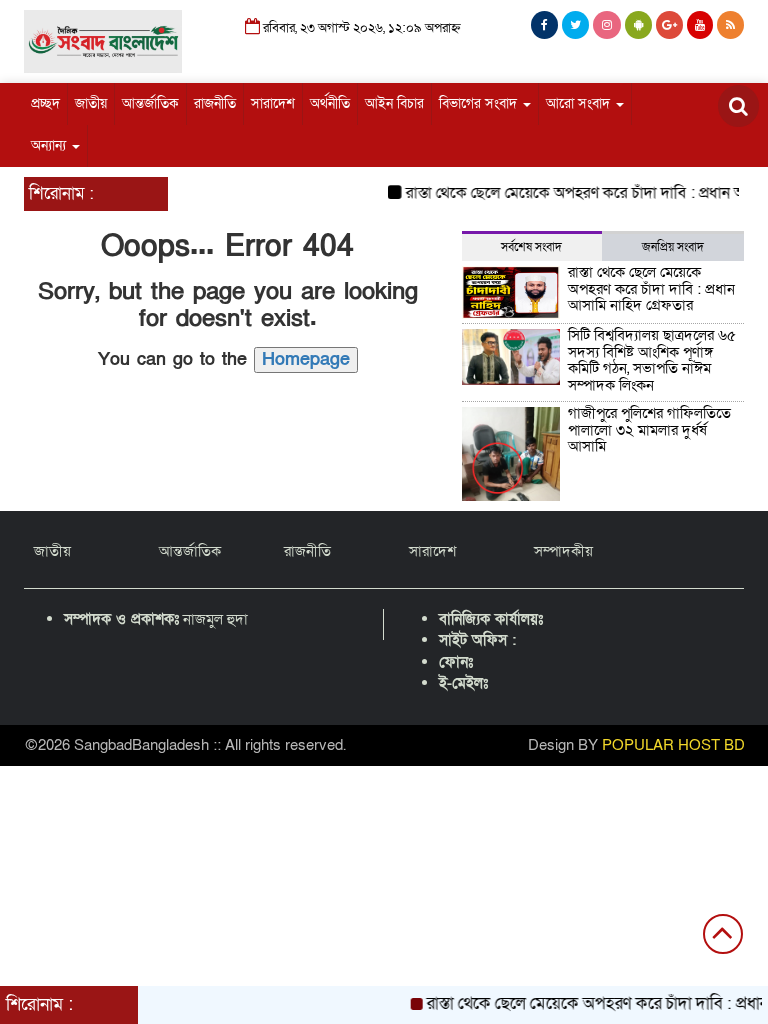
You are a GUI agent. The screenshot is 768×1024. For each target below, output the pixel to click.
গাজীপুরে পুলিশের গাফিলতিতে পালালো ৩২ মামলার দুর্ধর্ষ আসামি (649, 429)
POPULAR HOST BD (673, 745)
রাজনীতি (215, 103)
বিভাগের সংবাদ (480, 103)
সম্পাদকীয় (563, 551)
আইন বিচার (394, 103)
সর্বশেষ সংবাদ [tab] (531, 247)
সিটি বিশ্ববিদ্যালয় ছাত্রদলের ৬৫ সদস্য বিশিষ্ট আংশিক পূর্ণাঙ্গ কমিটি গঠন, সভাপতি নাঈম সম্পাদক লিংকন (652, 360)
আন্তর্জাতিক (150, 103)
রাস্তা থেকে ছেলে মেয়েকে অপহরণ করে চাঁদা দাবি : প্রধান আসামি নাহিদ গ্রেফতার (651, 288)
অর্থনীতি (330, 103)
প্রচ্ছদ (45, 103)
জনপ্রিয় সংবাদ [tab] (673, 247)
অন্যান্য (50, 145)
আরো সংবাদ (580, 103)
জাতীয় (91, 103)
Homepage (306, 359)
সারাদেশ (273, 103)
